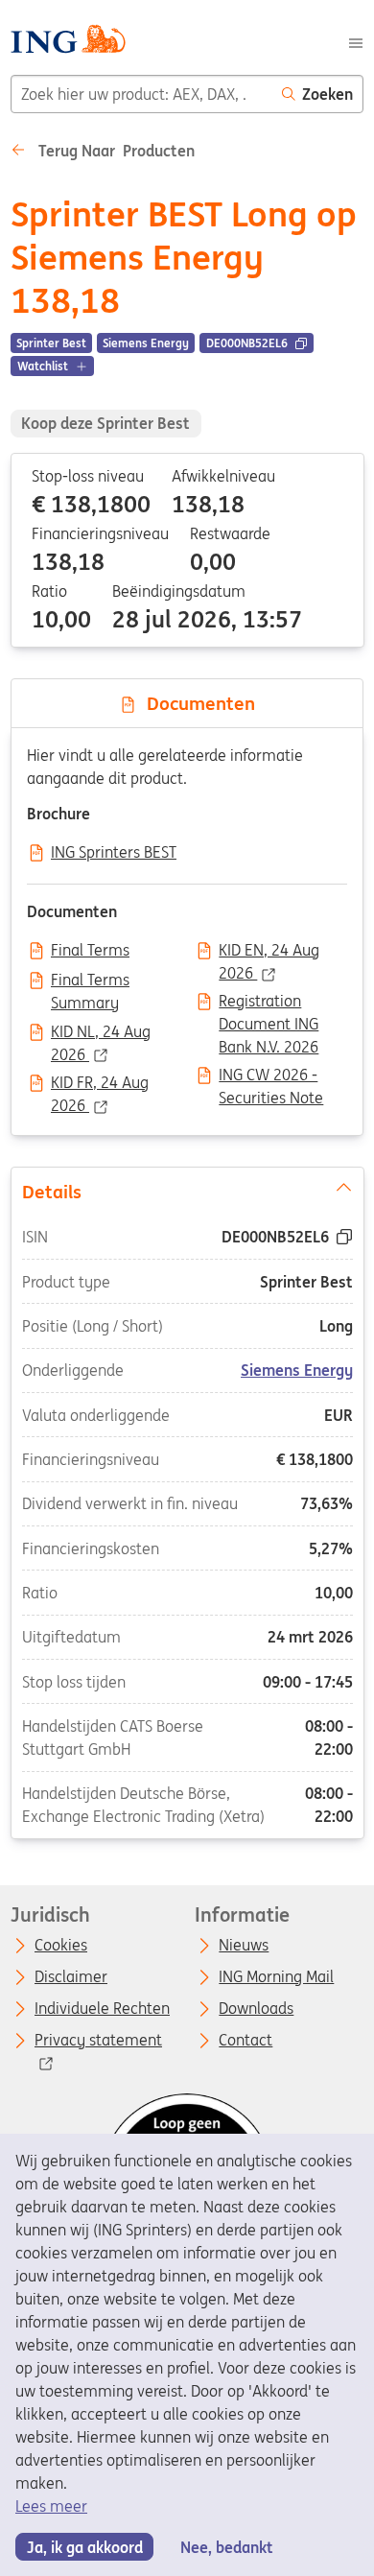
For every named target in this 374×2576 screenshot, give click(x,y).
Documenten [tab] (196, 703)
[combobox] (141, 94)
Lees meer (51, 2506)
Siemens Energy (297, 1370)
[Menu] (356, 41)
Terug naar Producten (115, 151)
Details (51, 1191)
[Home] (68, 42)
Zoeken (327, 94)
